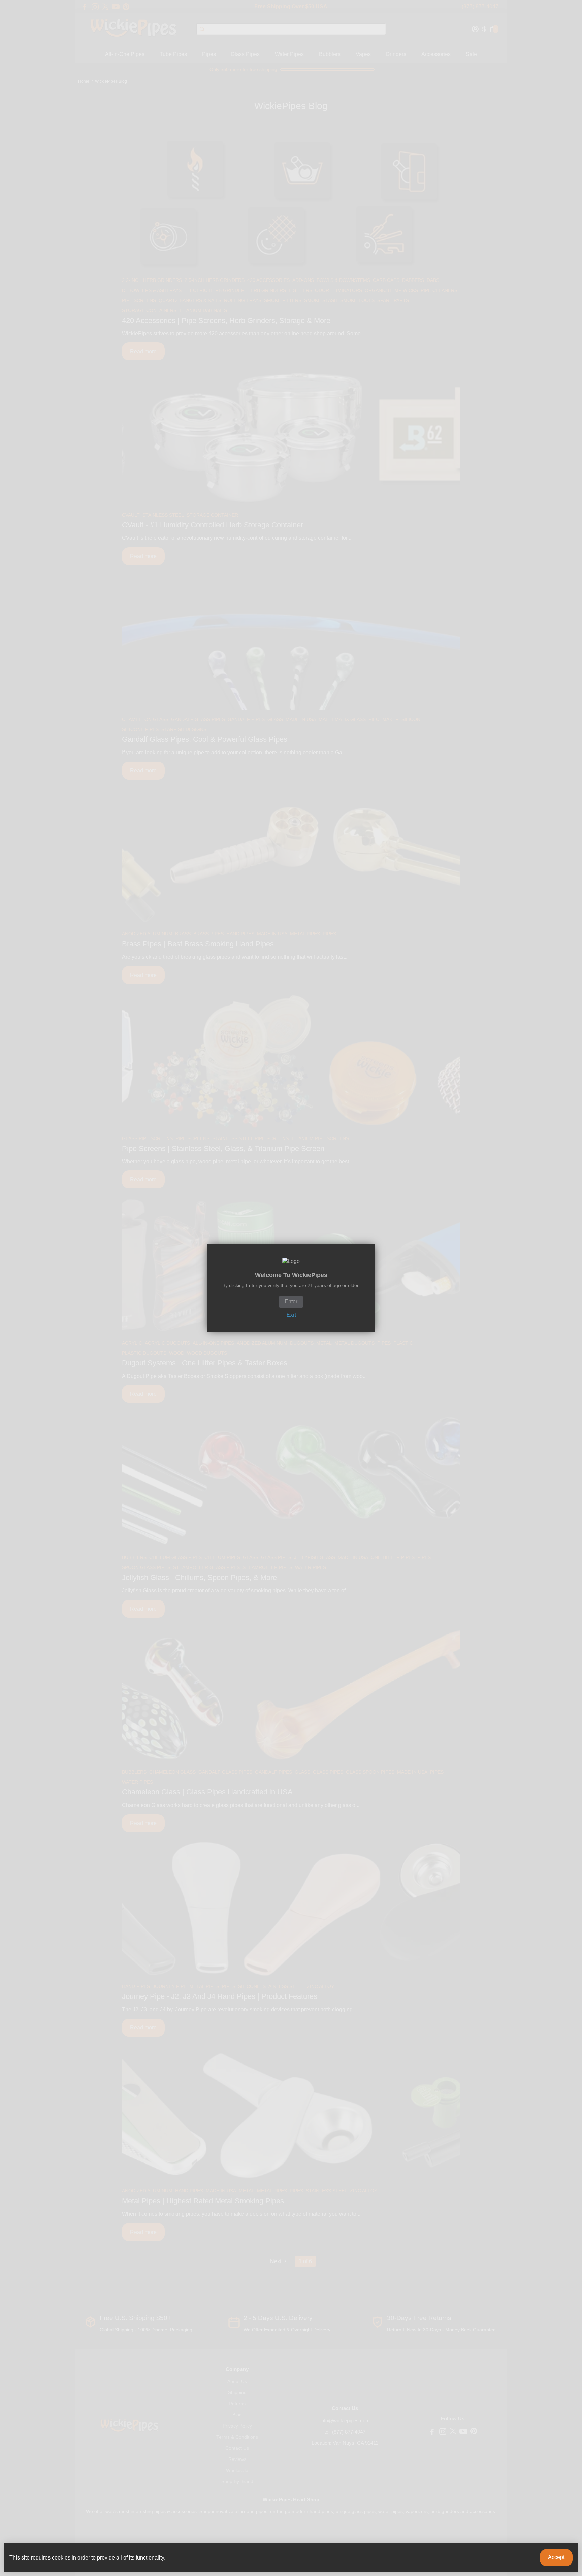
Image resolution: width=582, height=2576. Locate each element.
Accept (556, 2557)
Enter (291, 1302)
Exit (291, 1315)
